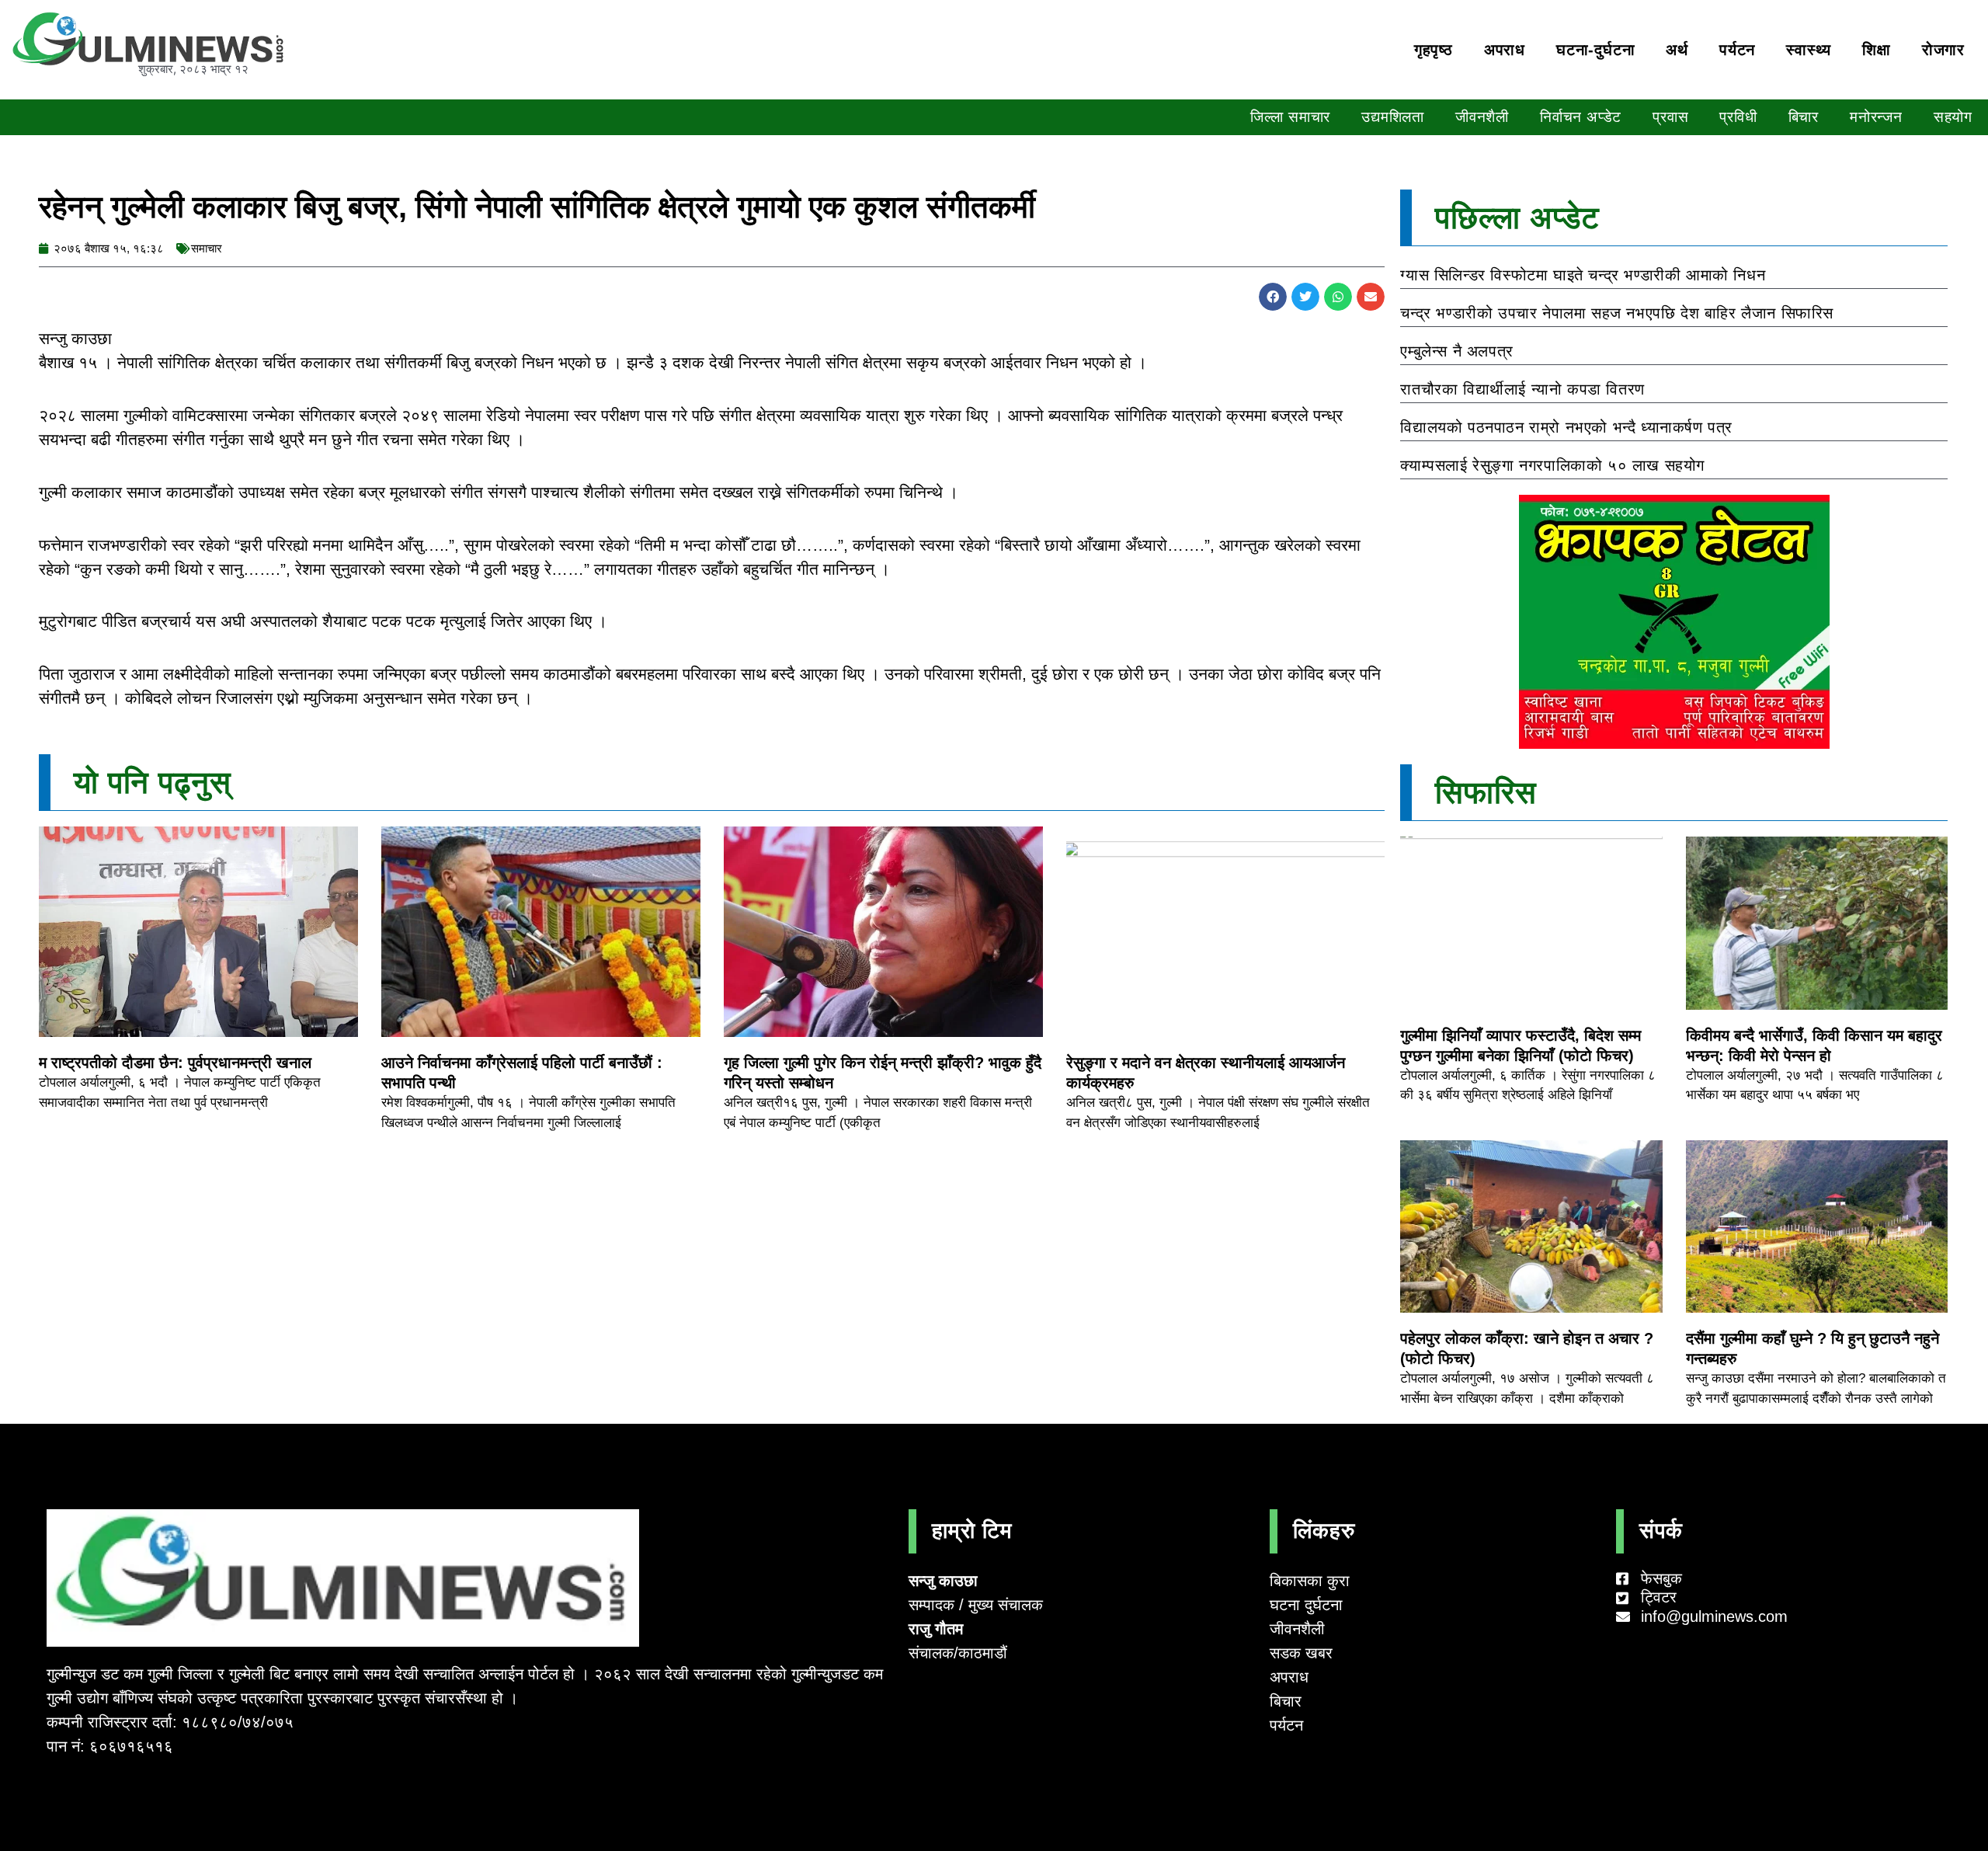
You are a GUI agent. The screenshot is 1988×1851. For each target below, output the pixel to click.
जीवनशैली (1482, 117)
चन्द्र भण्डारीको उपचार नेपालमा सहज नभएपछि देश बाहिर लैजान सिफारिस (1617, 313)
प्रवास (1670, 117)
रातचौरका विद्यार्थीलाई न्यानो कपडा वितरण (1522, 389)
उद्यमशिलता (1393, 117)
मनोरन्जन (1876, 117)
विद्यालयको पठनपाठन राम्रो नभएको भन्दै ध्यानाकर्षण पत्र (1566, 427)
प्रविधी (1738, 117)
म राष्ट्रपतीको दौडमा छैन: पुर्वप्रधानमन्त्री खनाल (175, 1063)
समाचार (207, 248)
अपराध (1505, 50)
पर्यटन (1737, 50)
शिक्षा (1877, 50)
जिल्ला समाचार (1290, 117)
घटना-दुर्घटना (1595, 50)
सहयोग (1953, 117)
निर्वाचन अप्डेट (1581, 117)
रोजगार (1943, 50)
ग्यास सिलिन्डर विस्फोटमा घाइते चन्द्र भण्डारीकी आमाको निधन (1583, 275)
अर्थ (1677, 50)
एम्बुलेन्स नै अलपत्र (1456, 351)
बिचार (1804, 117)
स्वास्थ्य (1809, 50)
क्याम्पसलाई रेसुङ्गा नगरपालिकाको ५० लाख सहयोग (1552, 465)
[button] (1273, 297)
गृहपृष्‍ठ (1434, 50)
